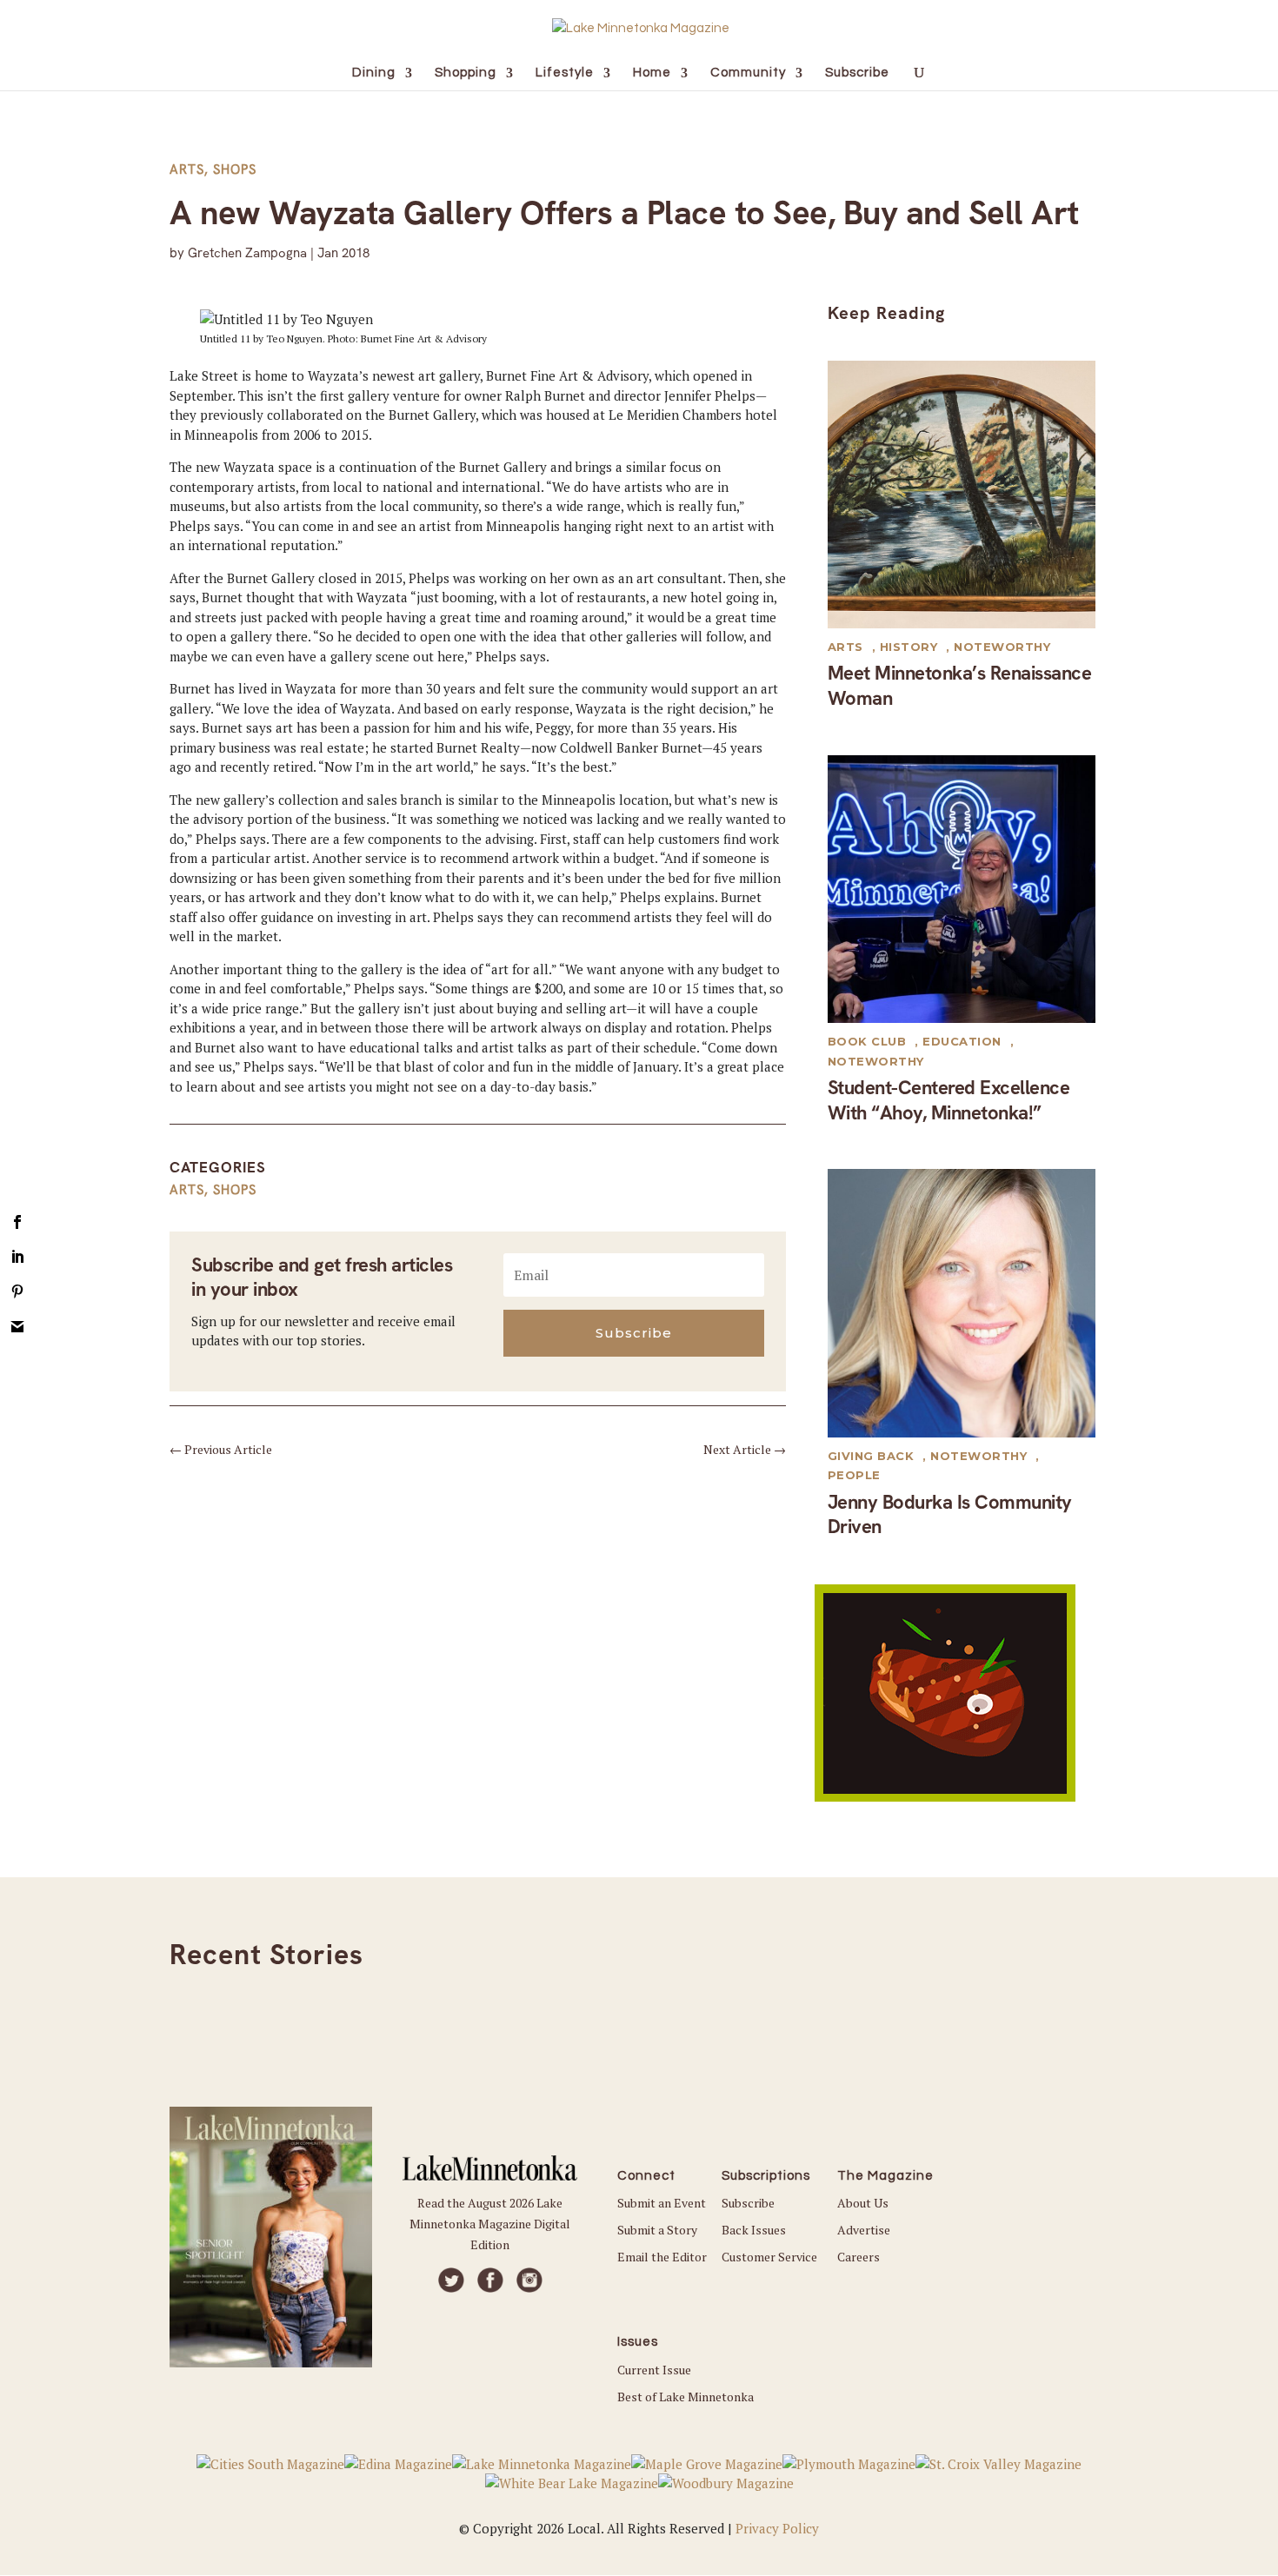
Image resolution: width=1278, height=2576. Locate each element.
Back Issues (754, 2230)
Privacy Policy (777, 2528)
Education (962, 1041)
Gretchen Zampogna (247, 253)
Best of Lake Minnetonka (686, 2397)
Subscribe (748, 2203)
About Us (863, 2203)
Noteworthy (1002, 647)
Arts (187, 169)
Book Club (867, 1041)
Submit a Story (657, 2230)
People (854, 1475)
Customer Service (769, 2257)
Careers (859, 2257)
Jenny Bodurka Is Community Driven (950, 1515)
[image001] (945, 1796)
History (909, 647)
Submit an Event (662, 2203)
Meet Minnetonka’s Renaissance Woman (960, 686)
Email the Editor (662, 2257)
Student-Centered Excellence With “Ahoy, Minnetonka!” (949, 1100)
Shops (235, 169)
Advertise (864, 2230)
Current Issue (654, 2370)
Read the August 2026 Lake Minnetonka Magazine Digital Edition (490, 2224)
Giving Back (871, 1456)
